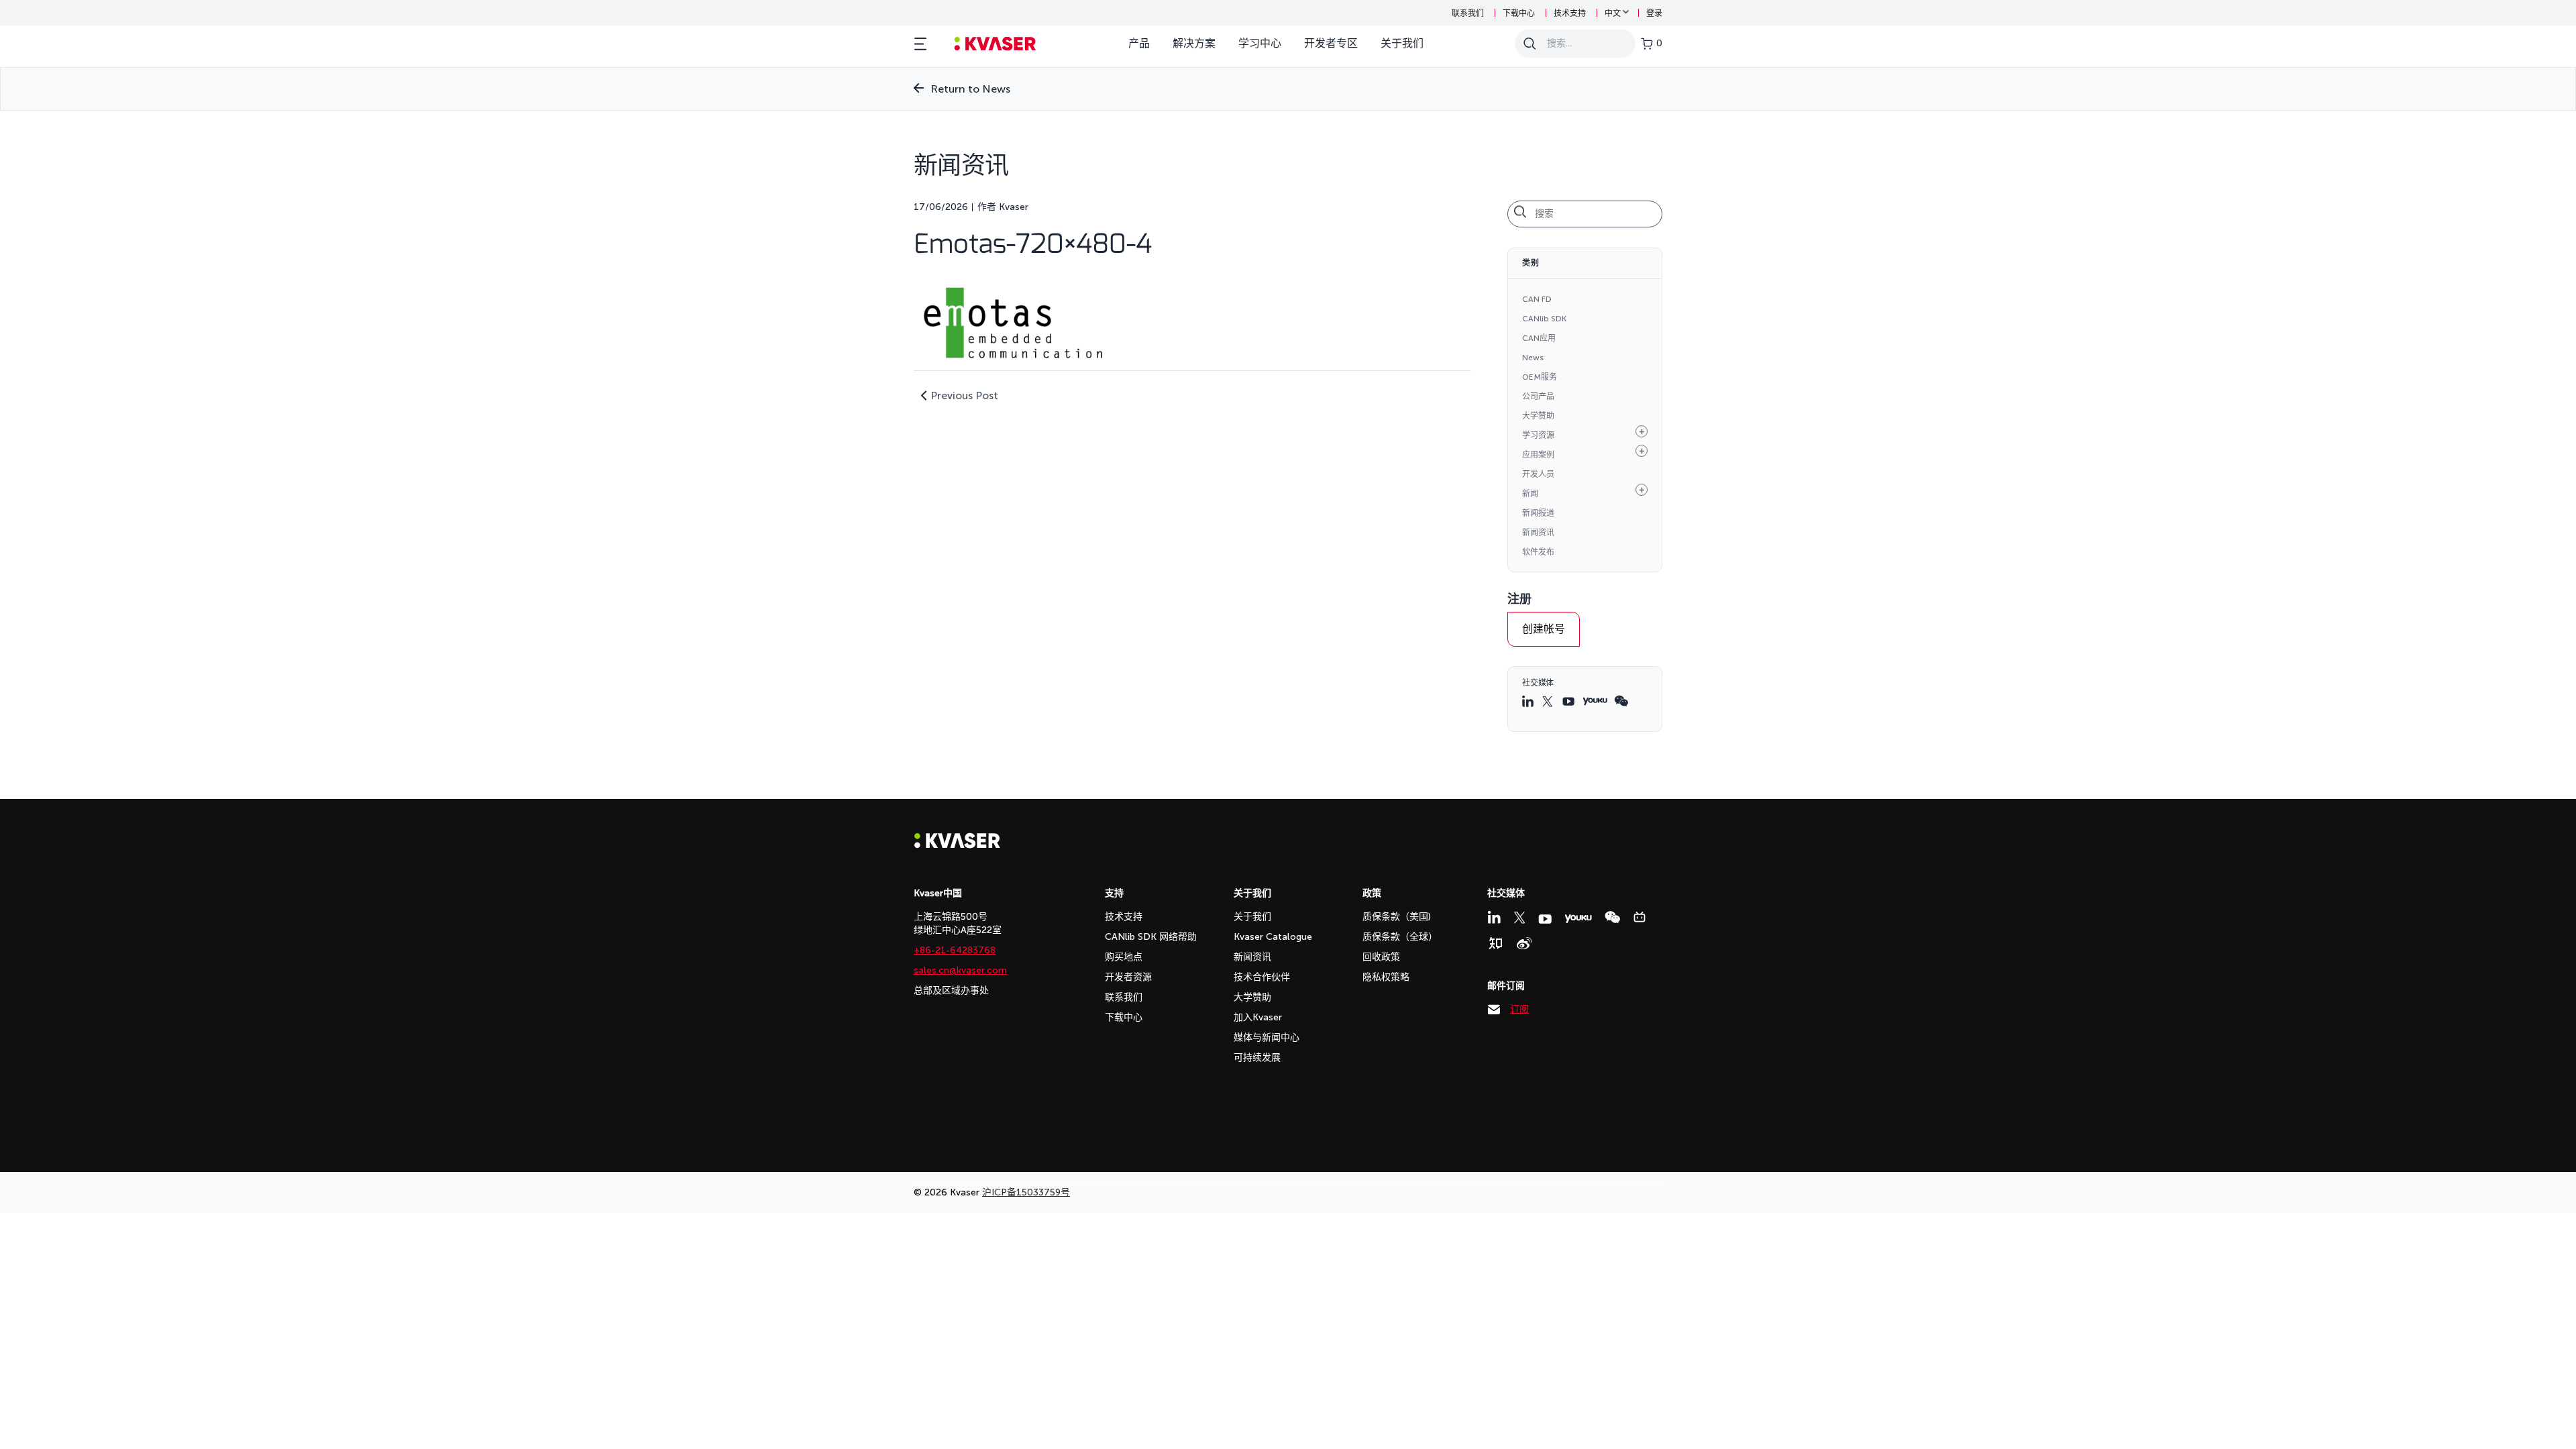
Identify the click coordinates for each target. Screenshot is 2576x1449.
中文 (1613, 13)
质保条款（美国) (1397, 917)
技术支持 (1570, 13)
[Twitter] (1519, 918)
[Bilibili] (1640, 917)
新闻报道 (1538, 513)
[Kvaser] (957, 845)
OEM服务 (1540, 377)
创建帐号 (1544, 629)
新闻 (1530, 494)
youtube (1569, 701)
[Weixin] (1612, 917)
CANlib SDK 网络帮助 (1151, 937)
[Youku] (1578, 919)
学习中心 (1260, 43)
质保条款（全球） (1400, 937)
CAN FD (1537, 299)
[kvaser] (995, 44)
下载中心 (1519, 13)
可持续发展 (1257, 1058)
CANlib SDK (1544, 319)
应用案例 (1538, 455)
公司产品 (1538, 396)
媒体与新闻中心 (1267, 1037)
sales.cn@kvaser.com (960, 970)
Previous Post (964, 395)
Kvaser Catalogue (1273, 937)
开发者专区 (1331, 43)
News (1533, 358)
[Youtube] (1545, 919)
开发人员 (1538, 474)
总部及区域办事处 (951, 990)
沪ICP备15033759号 (1026, 1192)
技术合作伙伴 (1262, 977)
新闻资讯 (1538, 533)
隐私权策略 (1386, 977)
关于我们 (1402, 43)
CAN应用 (1539, 338)
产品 (1139, 43)
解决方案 (1194, 43)
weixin (1621, 701)
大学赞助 (1538, 416)
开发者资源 (1128, 977)
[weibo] (1524, 943)
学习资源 (1538, 435)
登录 (1654, 13)
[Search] (1529, 44)
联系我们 (1468, 13)
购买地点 (1124, 957)
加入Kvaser (1258, 1017)
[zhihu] (1495, 943)
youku (1595, 701)
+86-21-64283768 (955, 950)
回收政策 (1381, 957)
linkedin (1529, 701)
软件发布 (1538, 552)
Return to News (970, 89)
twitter (1549, 701)
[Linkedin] (1494, 917)
